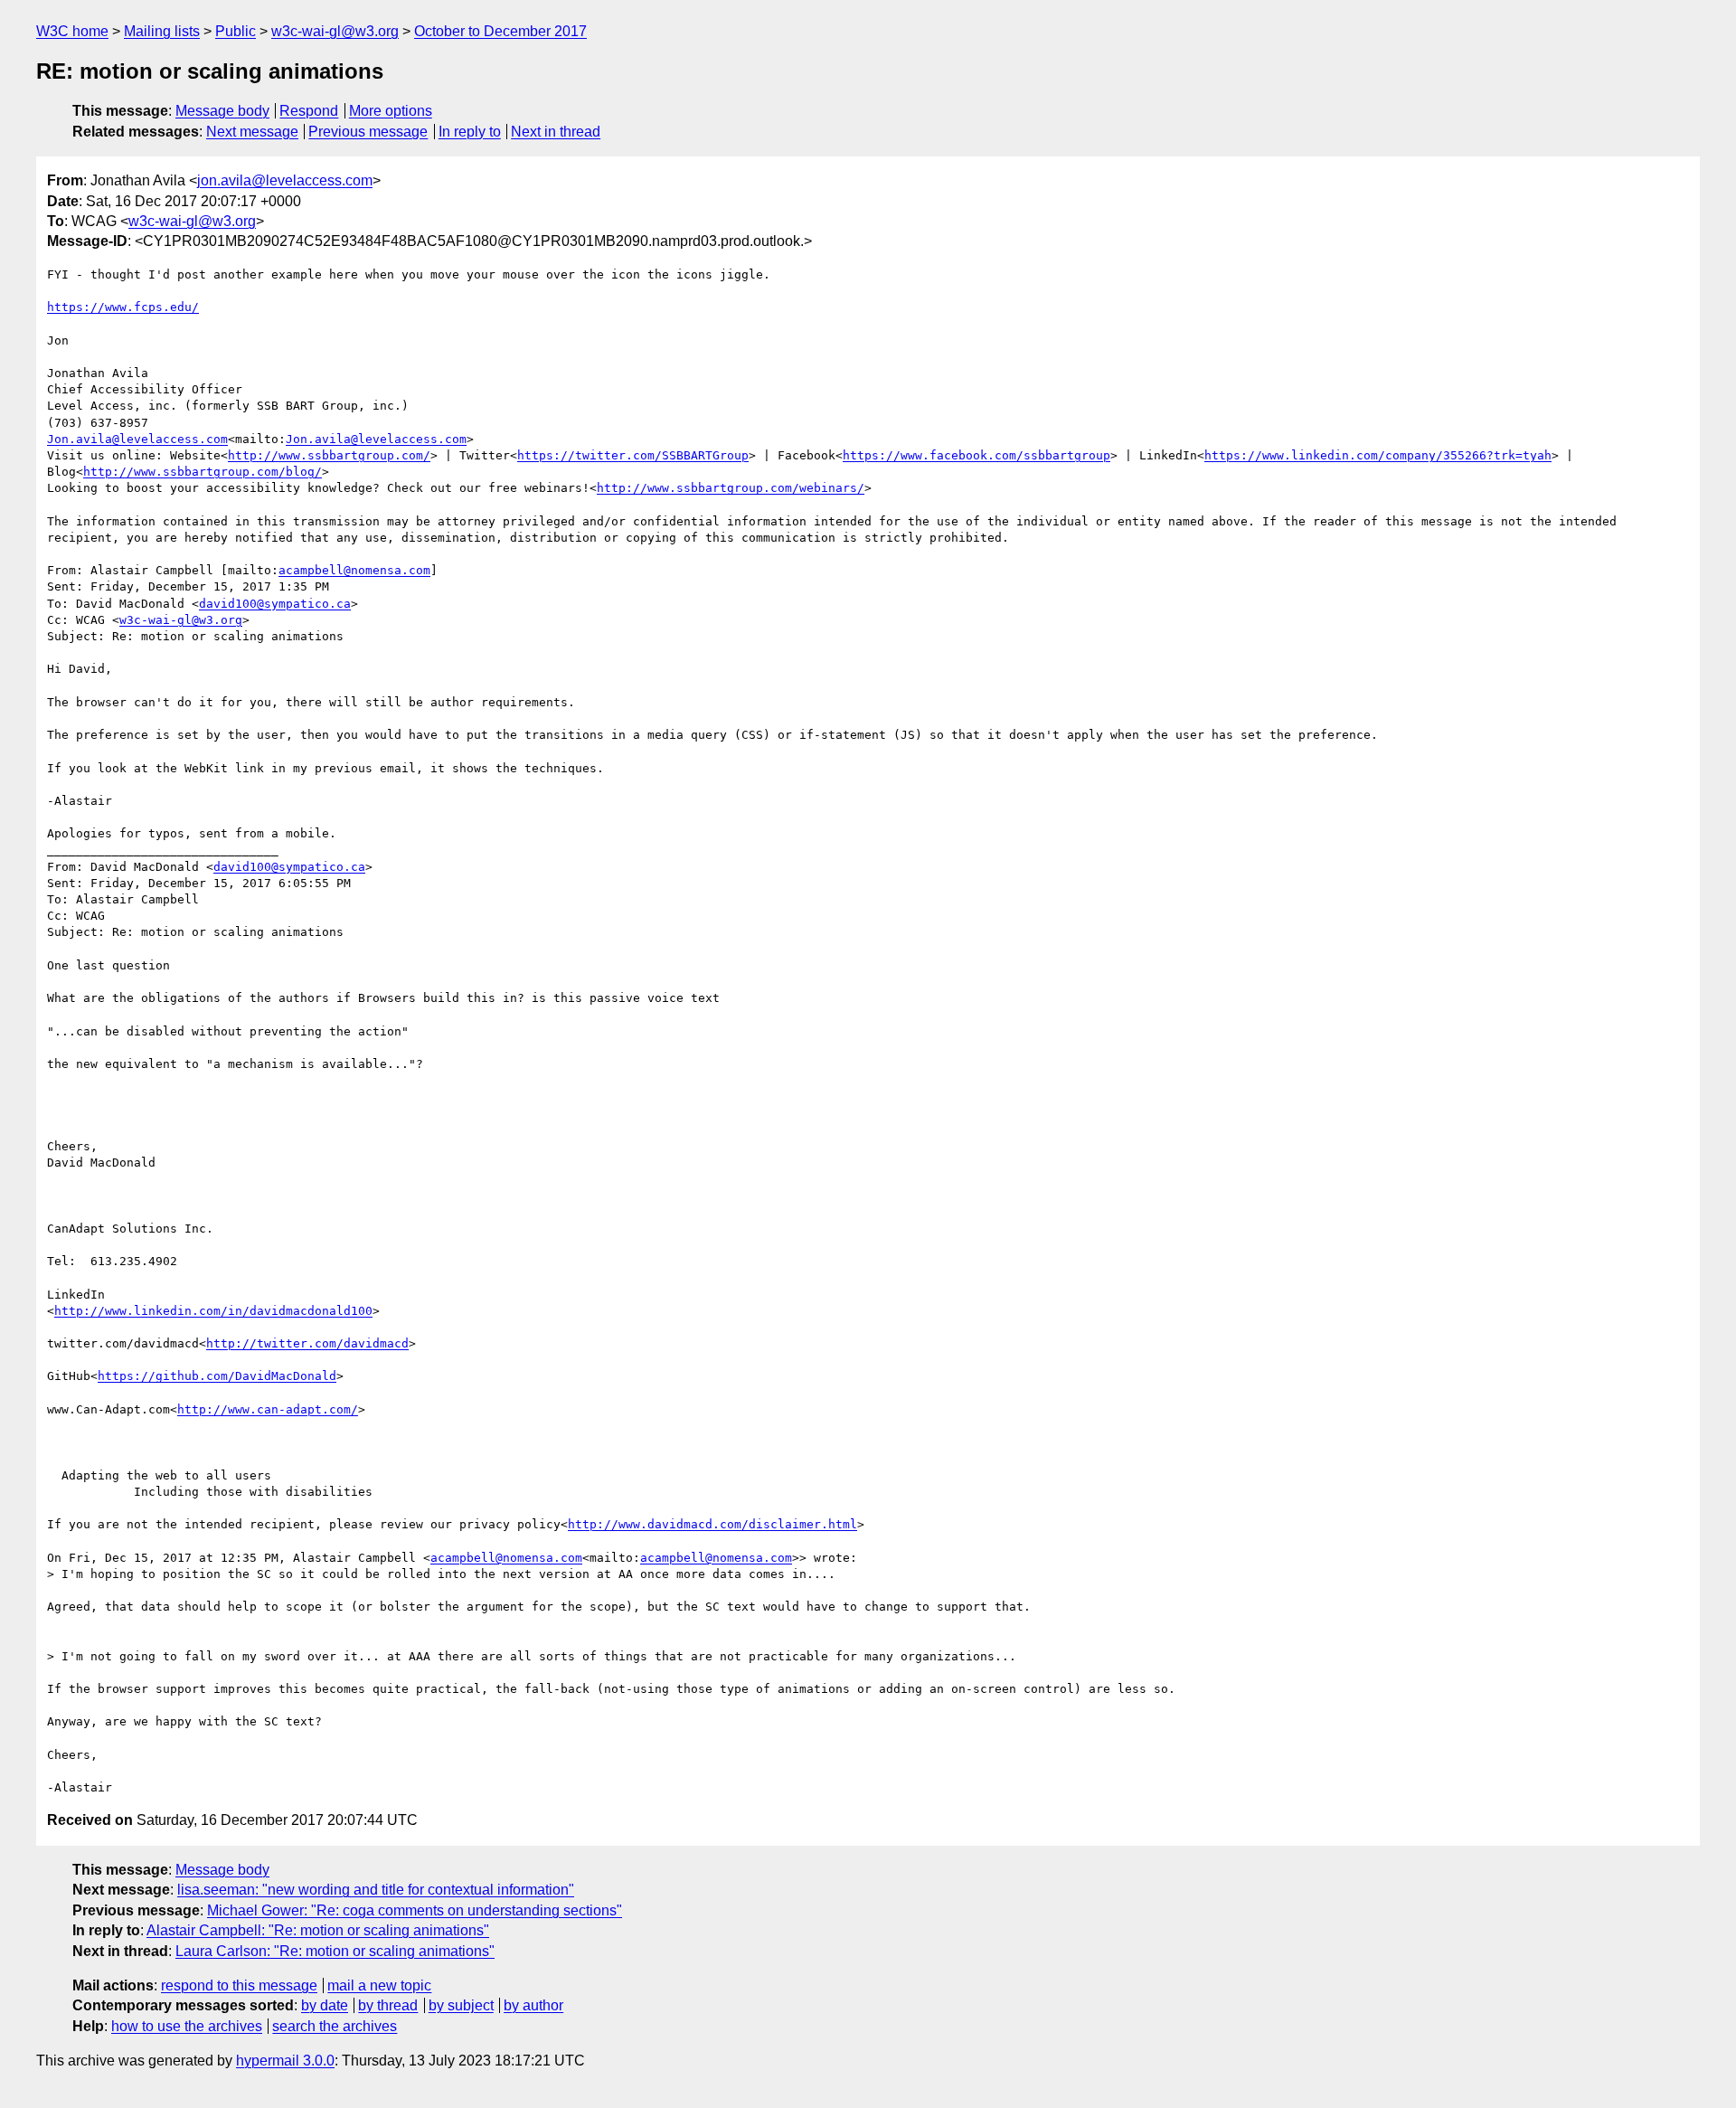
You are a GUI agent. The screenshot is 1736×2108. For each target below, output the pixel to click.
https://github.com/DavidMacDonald (217, 1376)
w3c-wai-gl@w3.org (335, 31)
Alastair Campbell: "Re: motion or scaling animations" (318, 1930)
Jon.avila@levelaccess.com (137, 439)
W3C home (72, 31)
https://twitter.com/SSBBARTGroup (633, 455)
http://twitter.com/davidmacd (307, 1343)
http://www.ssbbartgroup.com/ (329, 455)
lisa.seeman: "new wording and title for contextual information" (376, 1890)
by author (533, 2005)
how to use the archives (187, 2026)
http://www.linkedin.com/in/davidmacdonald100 (213, 1311)
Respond (309, 111)
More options (391, 111)
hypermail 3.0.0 (285, 2061)
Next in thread (556, 132)
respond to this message (239, 1985)
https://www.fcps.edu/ (123, 307)
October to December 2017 (500, 31)
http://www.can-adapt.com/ (268, 1409)
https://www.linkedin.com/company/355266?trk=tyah (1378, 455)
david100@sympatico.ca (275, 604)
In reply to (470, 132)
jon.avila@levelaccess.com (285, 180)
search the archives (335, 2026)
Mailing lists (162, 31)
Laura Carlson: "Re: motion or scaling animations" (335, 1951)
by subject (461, 2005)
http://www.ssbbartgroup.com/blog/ (203, 472)
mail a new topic (379, 1985)
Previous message (368, 132)
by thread (388, 2005)
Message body (222, 111)
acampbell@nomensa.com (354, 570)
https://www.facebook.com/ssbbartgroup (976, 455)
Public (236, 31)
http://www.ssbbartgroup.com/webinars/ (731, 488)
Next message (252, 132)
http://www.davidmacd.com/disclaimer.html (712, 1524)
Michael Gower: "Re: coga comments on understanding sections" (415, 1910)
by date (325, 2005)
